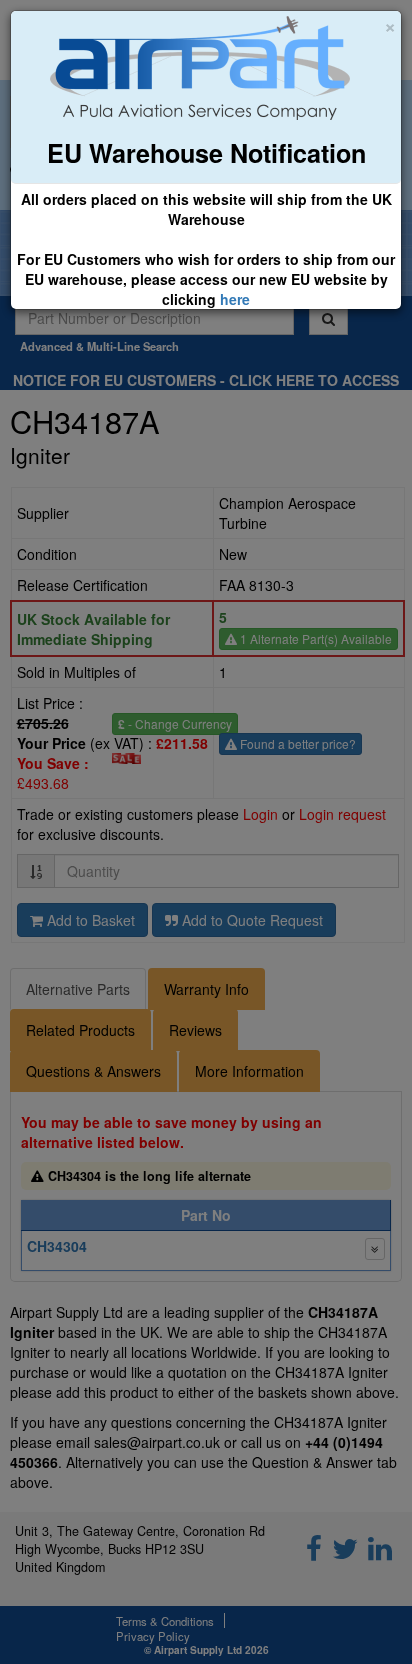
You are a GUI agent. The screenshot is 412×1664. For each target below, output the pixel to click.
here (235, 299)
